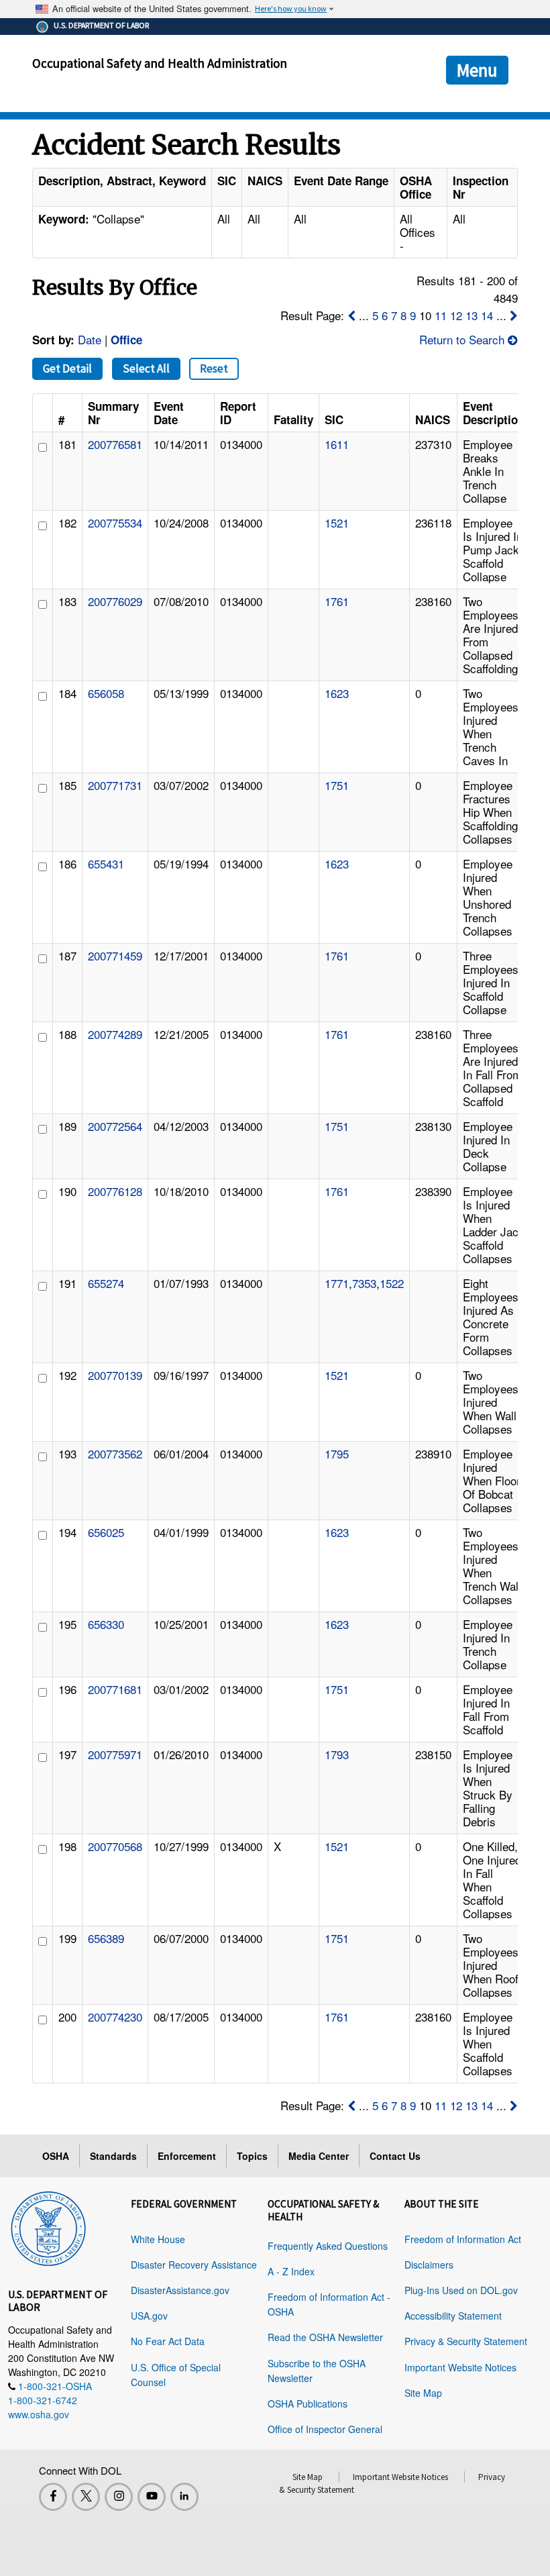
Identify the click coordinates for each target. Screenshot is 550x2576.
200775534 (115, 523)
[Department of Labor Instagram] (119, 2497)
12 (456, 315)
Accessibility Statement (453, 2316)
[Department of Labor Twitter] (86, 2497)
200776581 (115, 444)
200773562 (115, 1453)
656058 (106, 693)
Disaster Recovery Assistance (194, 2265)
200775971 (115, 1754)
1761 (337, 601)
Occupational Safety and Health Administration (160, 63)
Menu (477, 70)
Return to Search (463, 339)
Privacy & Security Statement (466, 2341)
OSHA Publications (308, 2404)
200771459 (115, 955)
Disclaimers (429, 2265)
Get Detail (67, 368)
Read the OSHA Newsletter (325, 2337)
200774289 (115, 1034)
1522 (392, 1283)
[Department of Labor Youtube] (152, 2497)
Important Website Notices (460, 2367)
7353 (364, 1283)
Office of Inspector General (325, 2429)
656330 (106, 1624)
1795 (337, 1453)
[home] (48, 2226)
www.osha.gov (39, 2414)
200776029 (115, 601)
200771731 (115, 785)
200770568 (115, 1846)
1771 (337, 1283)
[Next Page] (514, 315)
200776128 (115, 1191)
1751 (337, 785)
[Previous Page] (351, 315)
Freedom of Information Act (463, 2239)
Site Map (423, 2393)
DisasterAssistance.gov (180, 2290)
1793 (337, 1754)
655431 (106, 863)
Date (90, 339)
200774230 (115, 2017)
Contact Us (395, 2156)
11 (441, 315)
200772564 (115, 1126)
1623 (337, 693)
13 (472, 315)
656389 (106, 1938)
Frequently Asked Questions (328, 2246)
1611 (337, 444)
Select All (146, 368)
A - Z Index (291, 2271)
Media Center (319, 2156)
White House (158, 2239)
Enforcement (187, 2156)
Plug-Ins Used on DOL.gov (461, 2290)
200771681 (115, 1689)
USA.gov (149, 2316)
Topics (252, 2156)
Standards (113, 2156)
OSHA (56, 2156)
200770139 (115, 1375)
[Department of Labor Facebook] (53, 2497)
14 (487, 315)
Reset (214, 368)
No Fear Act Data (168, 2341)
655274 (106, 1283)
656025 (106, 1532)
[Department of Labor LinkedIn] (184, 2497)
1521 (337, 523)
